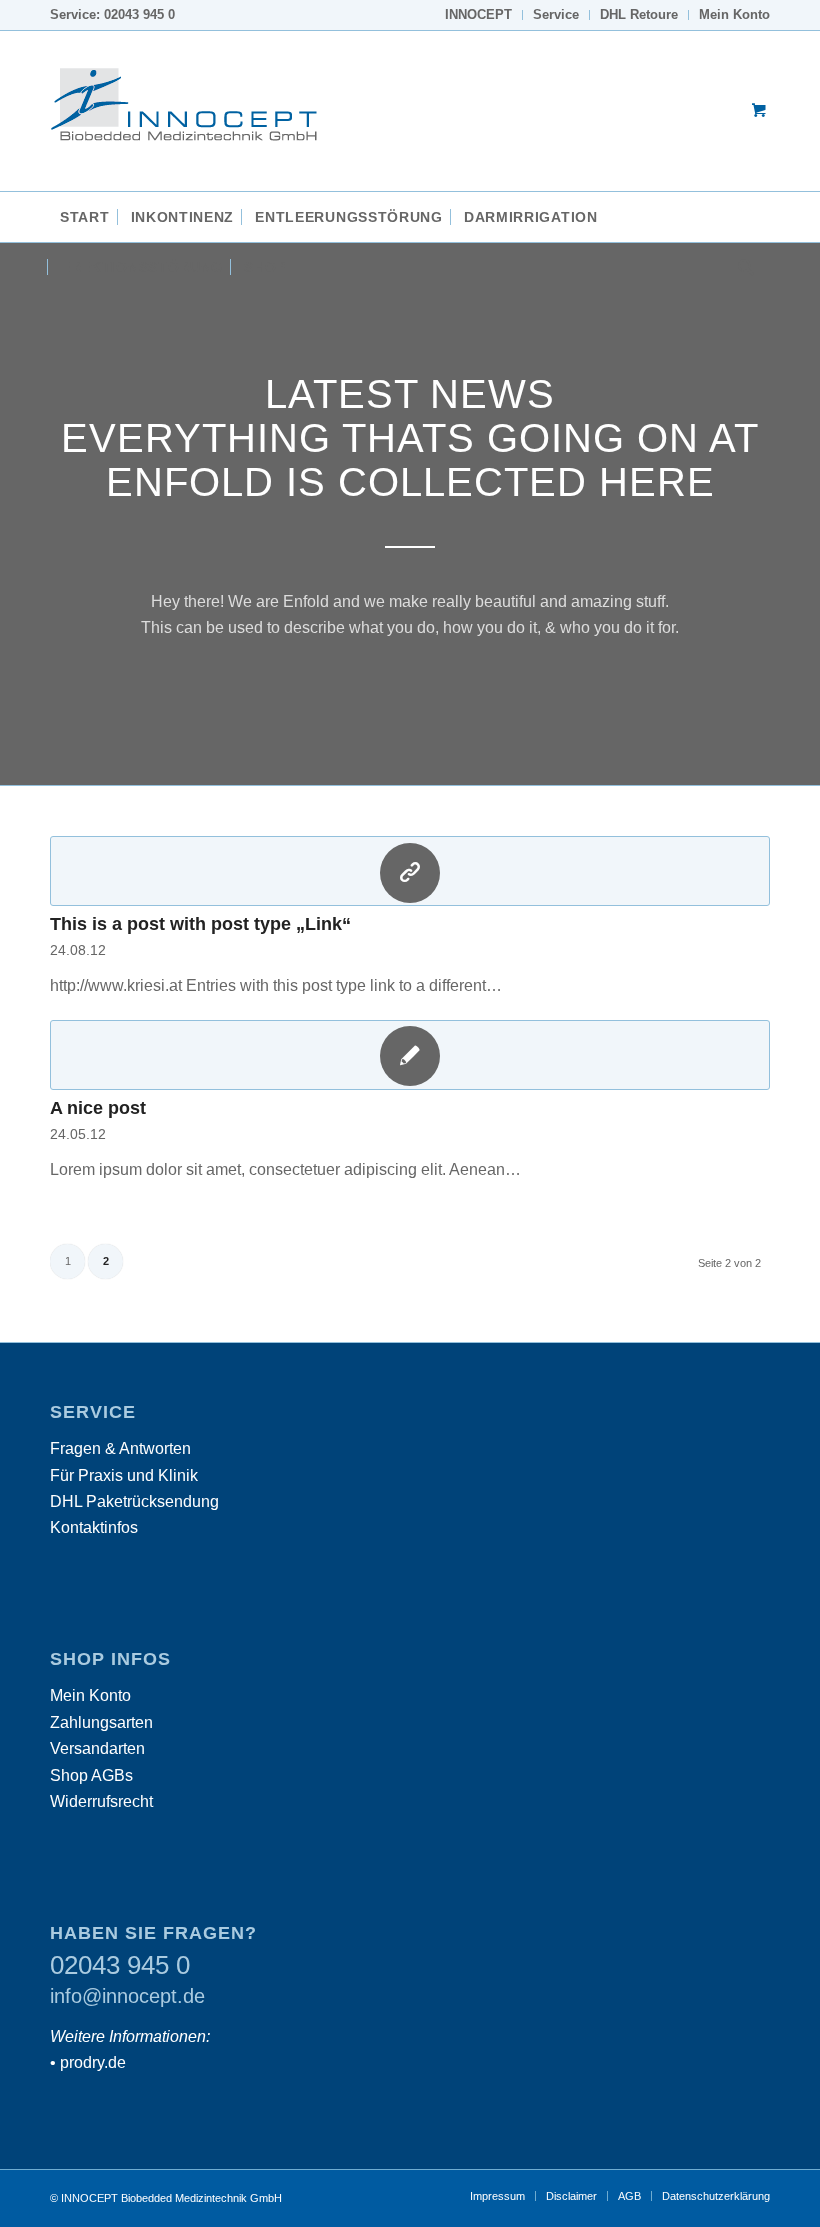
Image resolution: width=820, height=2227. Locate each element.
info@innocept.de (127, 1996)
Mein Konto (734, 14)
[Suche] (741, 267)
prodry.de (93, 2062)
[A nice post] (410, 1055)
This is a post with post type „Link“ (200, 924)
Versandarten (97, 1748)
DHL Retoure (639, 14)
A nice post (98, 1108)
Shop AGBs (91, 1775)
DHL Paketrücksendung (134, 1501)
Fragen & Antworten (120, 1448)
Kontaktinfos (94, 1527)
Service (556, 14)
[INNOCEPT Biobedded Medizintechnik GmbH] (200, 111)
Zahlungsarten (101, 1722)
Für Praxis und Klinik (124, 1475)
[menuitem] (479, 15)
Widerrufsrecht (101, 1801)
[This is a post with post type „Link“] (410, 871)
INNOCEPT (478, 14)
